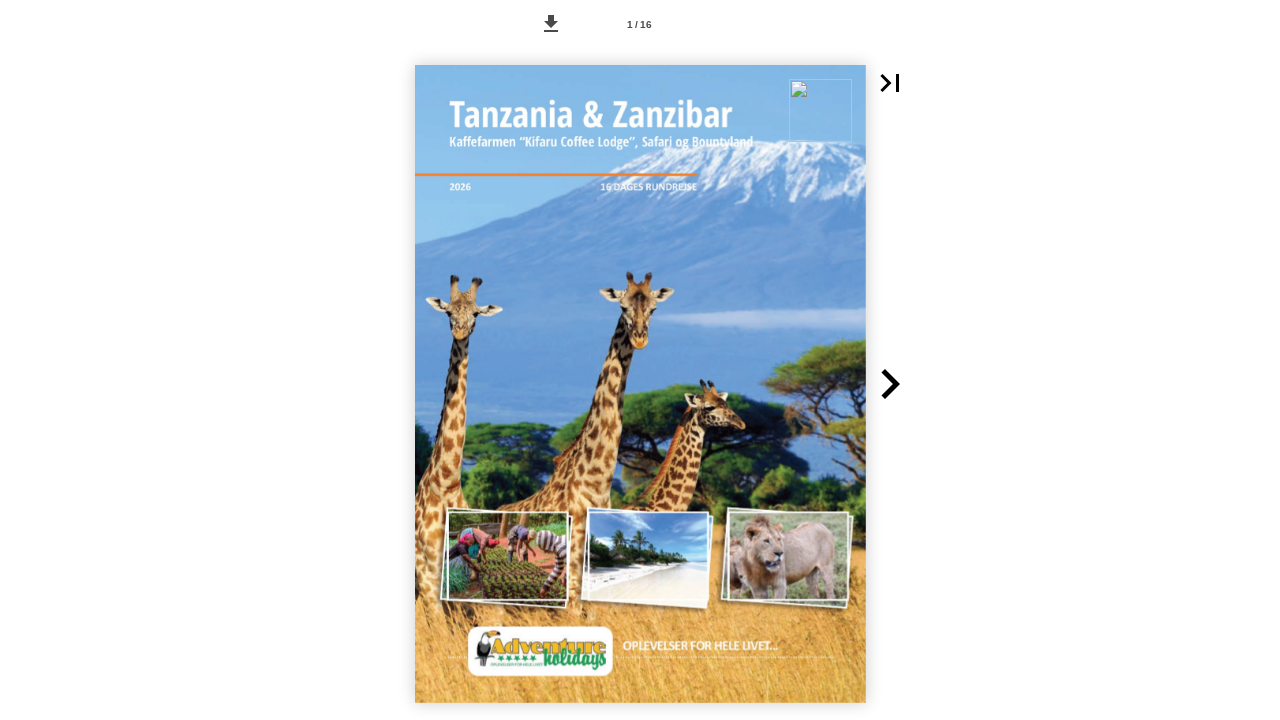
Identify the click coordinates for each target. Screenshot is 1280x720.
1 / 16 (639, 24)
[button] (551, 24)
